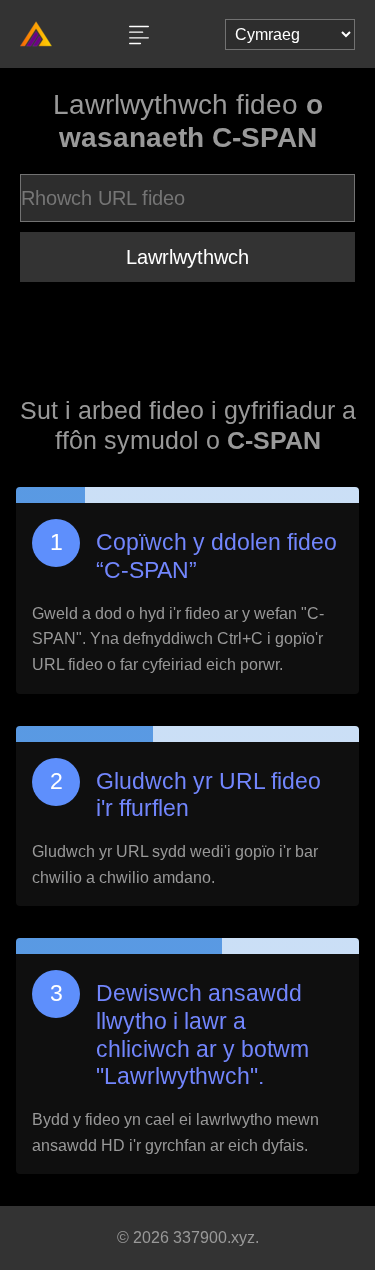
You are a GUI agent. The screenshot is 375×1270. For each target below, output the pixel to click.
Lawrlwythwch (187, 257)
